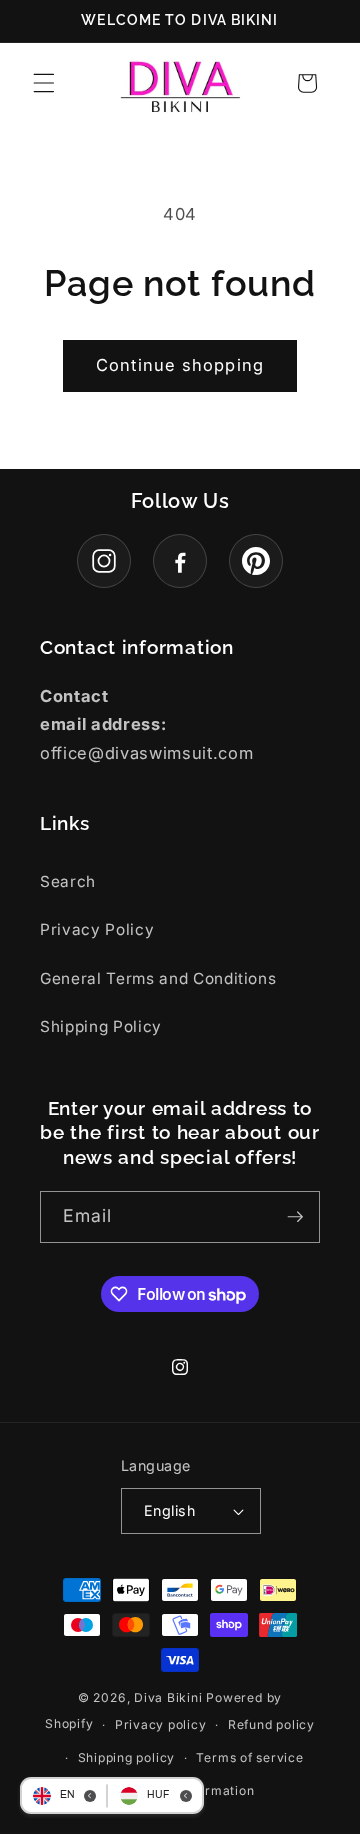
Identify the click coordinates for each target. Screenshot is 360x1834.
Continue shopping (180, 365)
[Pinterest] (256, 561)
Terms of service (249, 1757)
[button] (44, 83)
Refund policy (271, 1724)
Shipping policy (127, 1757)
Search (68, 881)
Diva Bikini (168, 1697)
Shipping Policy (101, 1026)
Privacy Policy (97, 929)
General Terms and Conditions (158, 978)
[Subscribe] (295, 1217)
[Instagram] (104, 561)
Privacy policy (161, 1724)
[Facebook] (180, 561)
